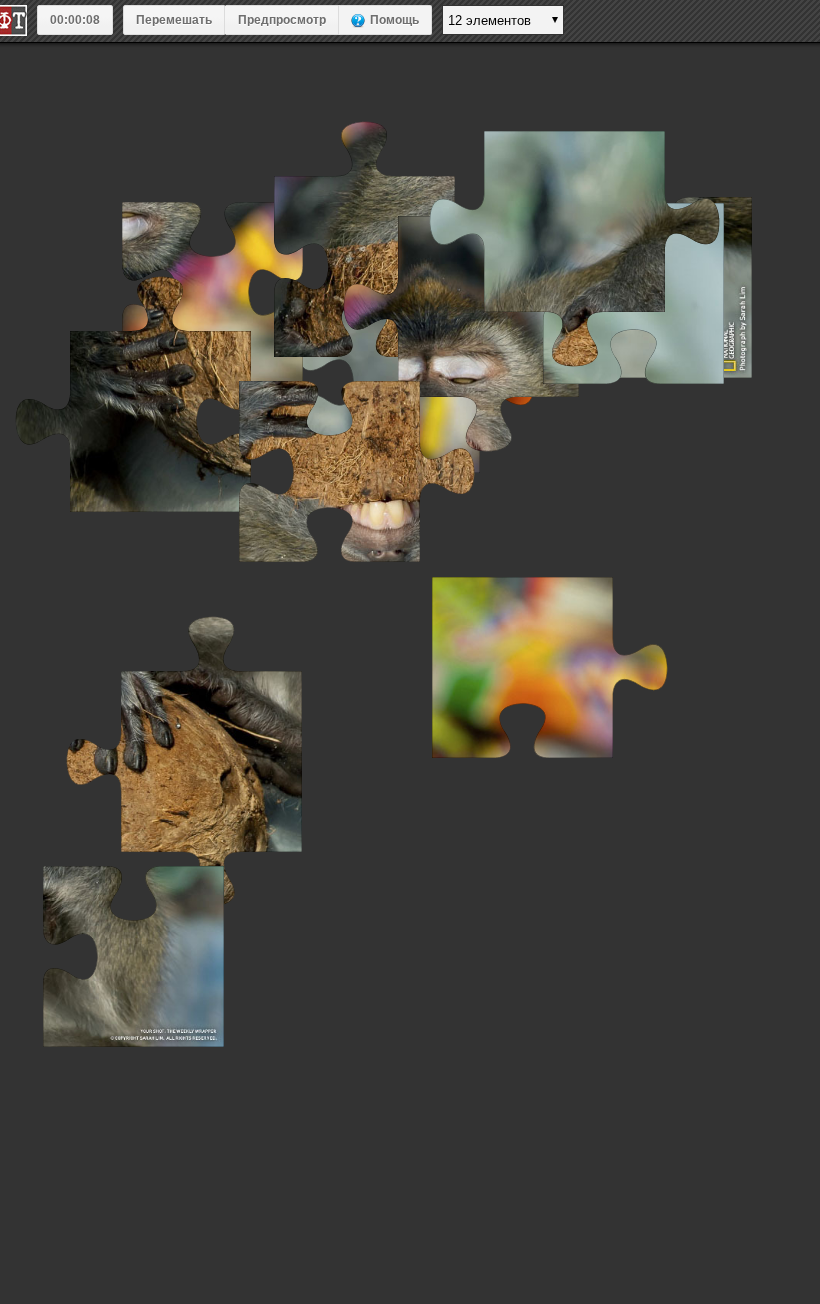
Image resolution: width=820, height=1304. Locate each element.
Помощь (394, 20)
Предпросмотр (282, 20)
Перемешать (174, 20)
